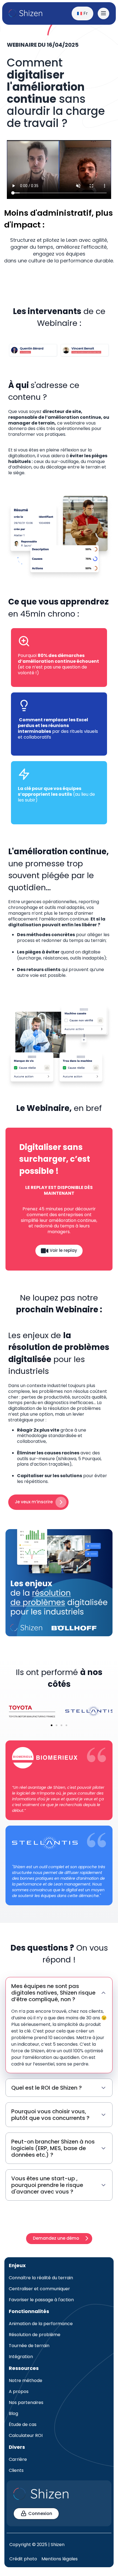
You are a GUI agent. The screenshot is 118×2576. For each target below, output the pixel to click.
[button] (52, 1725)
